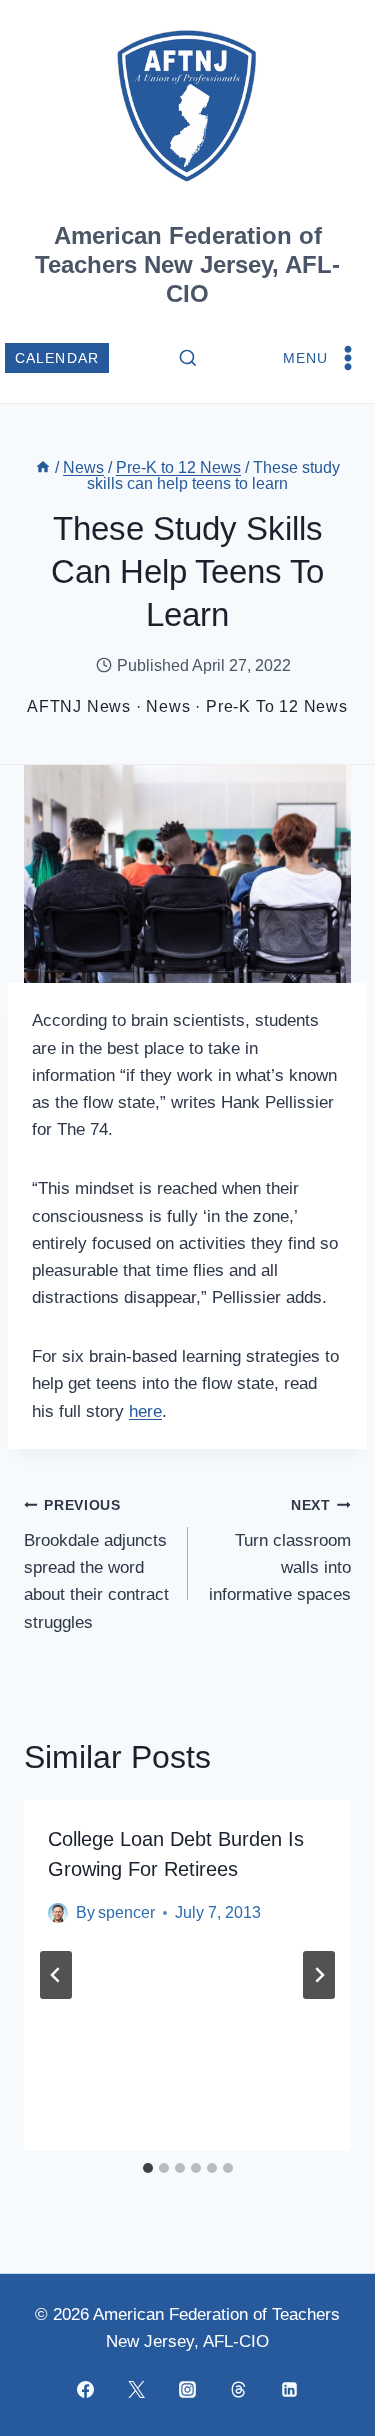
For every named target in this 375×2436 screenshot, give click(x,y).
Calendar (57, 358)
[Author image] (58, 1913)
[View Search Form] (188, 359)
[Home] (43, 467)
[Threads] (239, 2389)
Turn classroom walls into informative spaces (280, 1551)
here (145, 1411)
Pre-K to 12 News (277, 706)
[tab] (148, 2168)
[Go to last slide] (56, 1975)
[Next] (319, 1975)
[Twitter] (137, 2389)
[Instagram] (188, 2389)
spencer (126, 1912)
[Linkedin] (290, 2389)
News (168, 706)
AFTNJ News (79, 706)
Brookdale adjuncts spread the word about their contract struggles (96, 1564)
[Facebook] (86, 2389)
